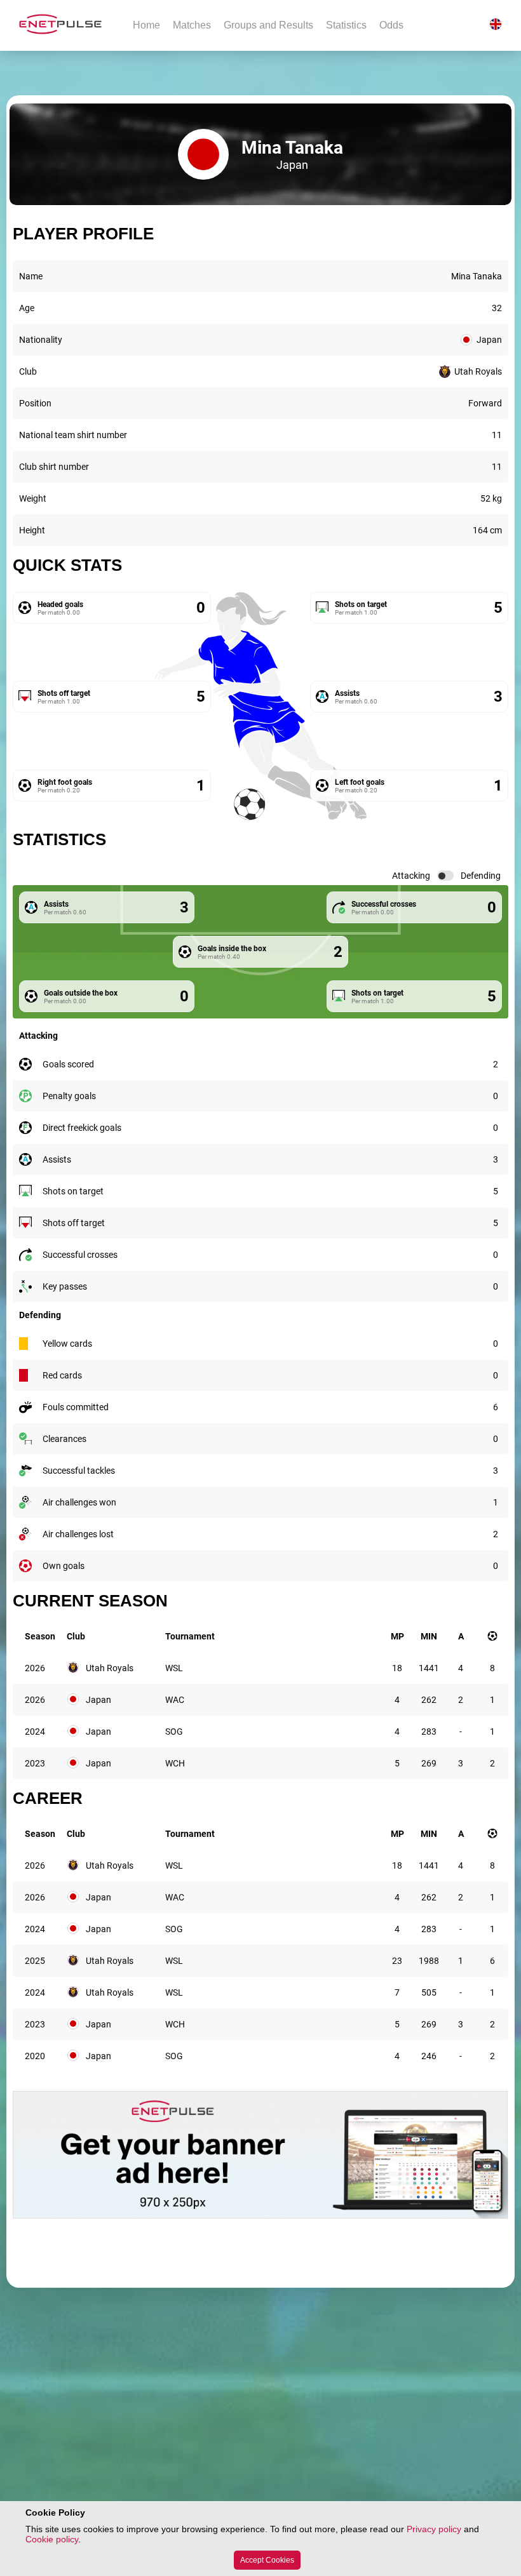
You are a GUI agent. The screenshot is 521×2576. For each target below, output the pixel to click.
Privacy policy (434, 2529)
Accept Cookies (267, 2560)
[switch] (445, 876)
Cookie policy (52, 2539)
